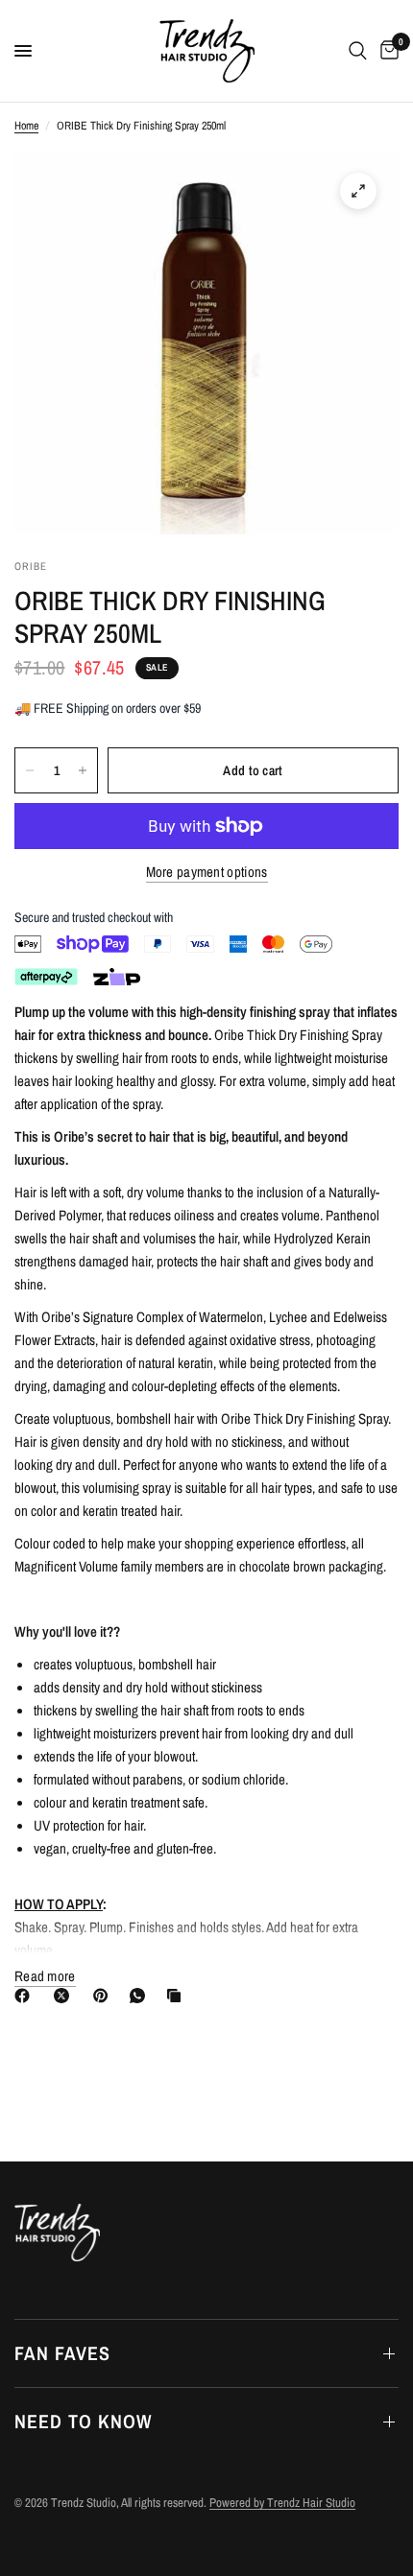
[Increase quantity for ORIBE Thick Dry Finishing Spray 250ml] (83, 770)
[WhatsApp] (141, 1996)
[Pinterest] (105, 1996)
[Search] (358, 51)
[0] (386, 51)
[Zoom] (358, 191)
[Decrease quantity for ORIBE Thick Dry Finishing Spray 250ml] (30, 770)
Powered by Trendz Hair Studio (282, 2503)
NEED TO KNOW (83, 2421)
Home (26, 126)
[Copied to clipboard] (178, 1996)
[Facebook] (26, 1996)
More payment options (207, 872)
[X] (65, 1996)
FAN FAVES (62, 2353)
